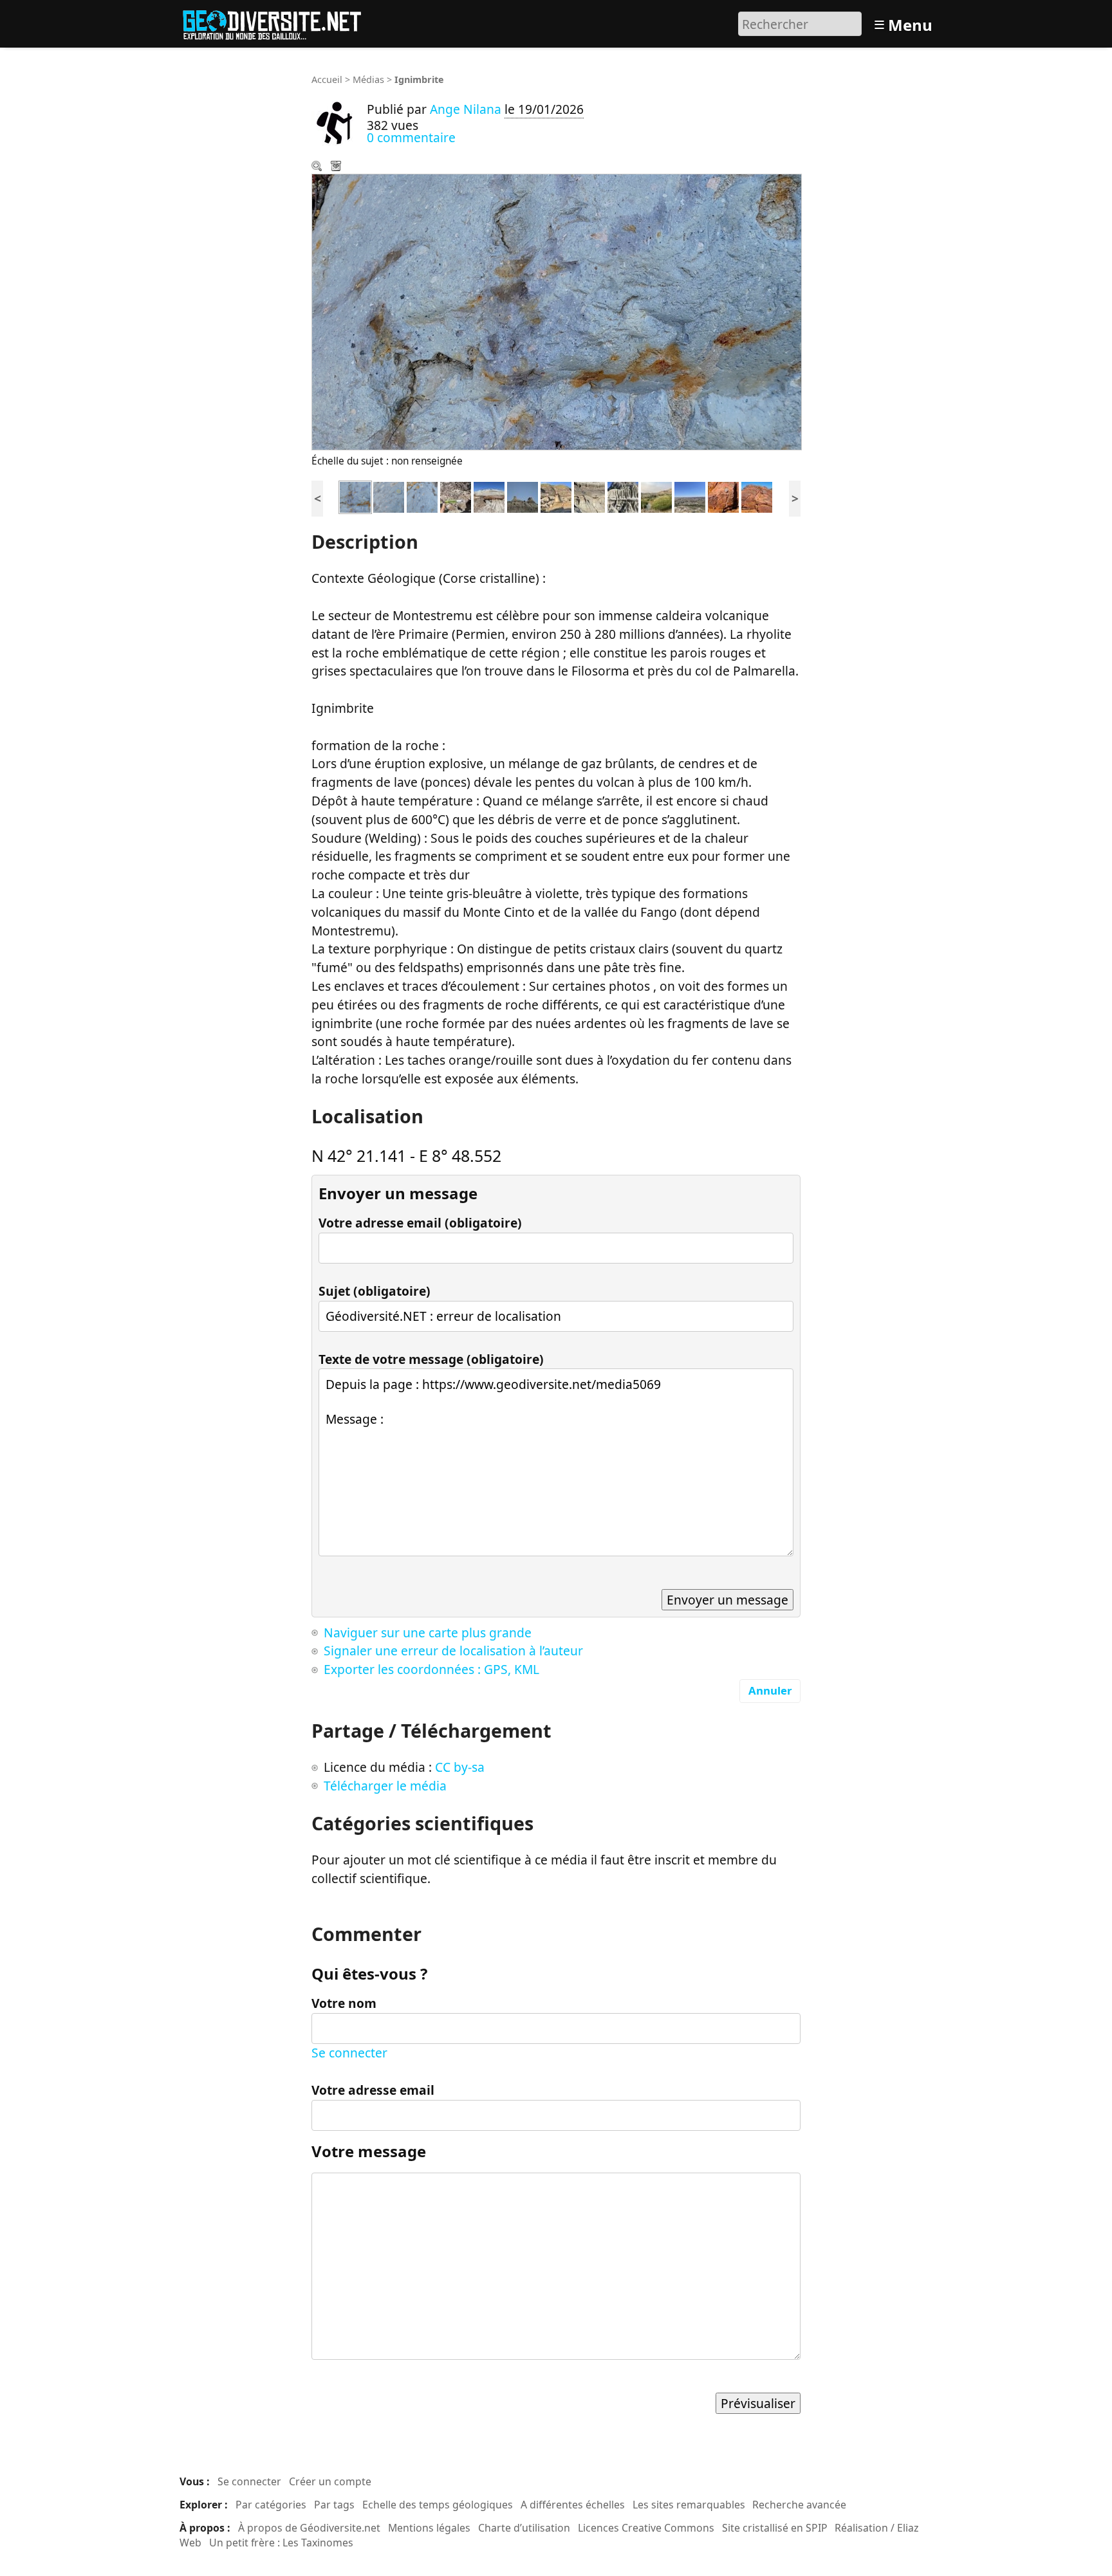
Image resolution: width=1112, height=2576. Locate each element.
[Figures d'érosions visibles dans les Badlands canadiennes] (623, 496)
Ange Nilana (466, 109)
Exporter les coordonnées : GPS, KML (431, 1669)
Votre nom (344, 2003)
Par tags (334, 2505)
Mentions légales (429, 2528)
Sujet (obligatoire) (375, 1291)
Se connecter (349, 2053)
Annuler (770, 1690)
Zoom (318, 167)
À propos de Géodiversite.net (309, 2528)
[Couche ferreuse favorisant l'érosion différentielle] (489, 496)
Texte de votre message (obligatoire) (431, 1359)
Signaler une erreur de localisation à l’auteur (453, 1651)
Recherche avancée (799, 2505)
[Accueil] (278, 22)
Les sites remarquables (689, 2505)
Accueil (327, 79)
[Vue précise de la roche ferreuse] (456, 496)
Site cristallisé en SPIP (775, 2528)
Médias (368, 79)
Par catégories (271, 2505)
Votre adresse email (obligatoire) (420, 1223)
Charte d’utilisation (524, 2528)
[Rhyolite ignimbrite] (723, 496)
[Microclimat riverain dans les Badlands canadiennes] (656, 496)
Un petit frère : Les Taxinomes (281, 2543)
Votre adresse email (373, 2090)
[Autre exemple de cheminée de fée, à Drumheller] (556, 496)
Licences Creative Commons (646, 2528)
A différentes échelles (573, 2505)
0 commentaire (411, 137)
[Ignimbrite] (355, 496)
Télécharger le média (337, 167)
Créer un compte (330, 2481)
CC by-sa (460, 1767)
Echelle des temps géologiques (438, 2505)
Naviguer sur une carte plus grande (428, 1633)
